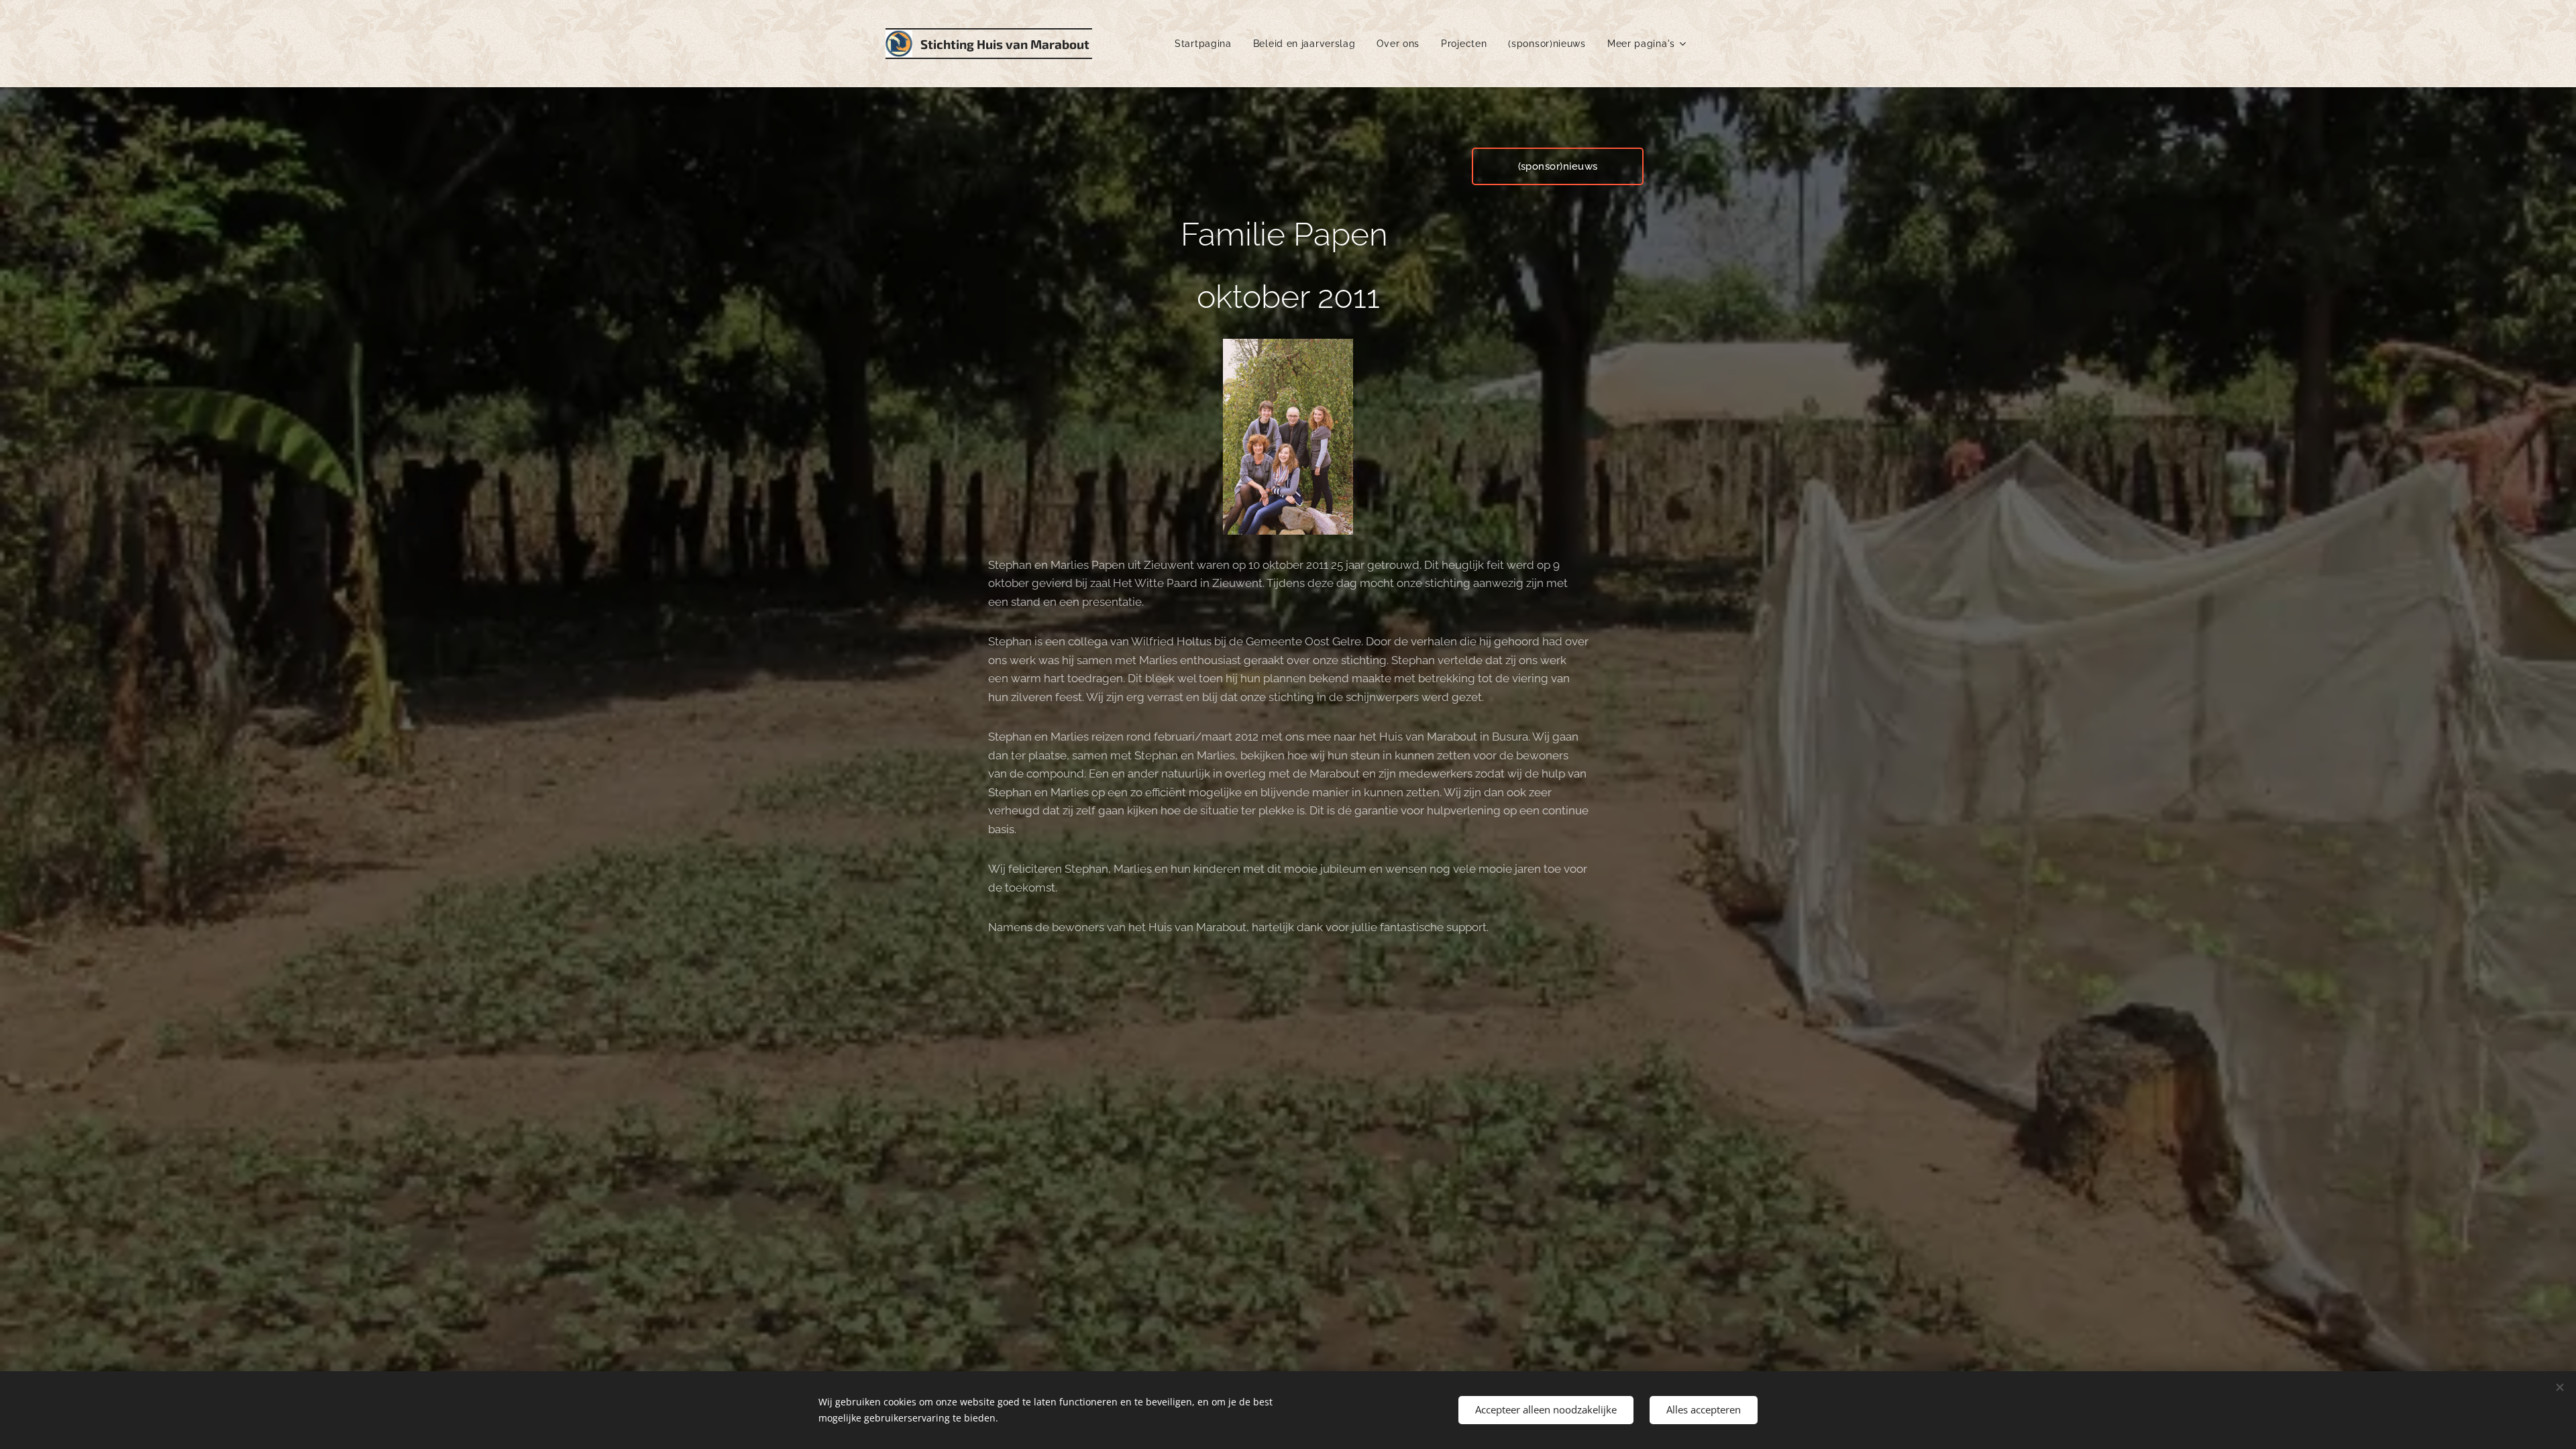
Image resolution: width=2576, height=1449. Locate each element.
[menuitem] (1207, 44)
